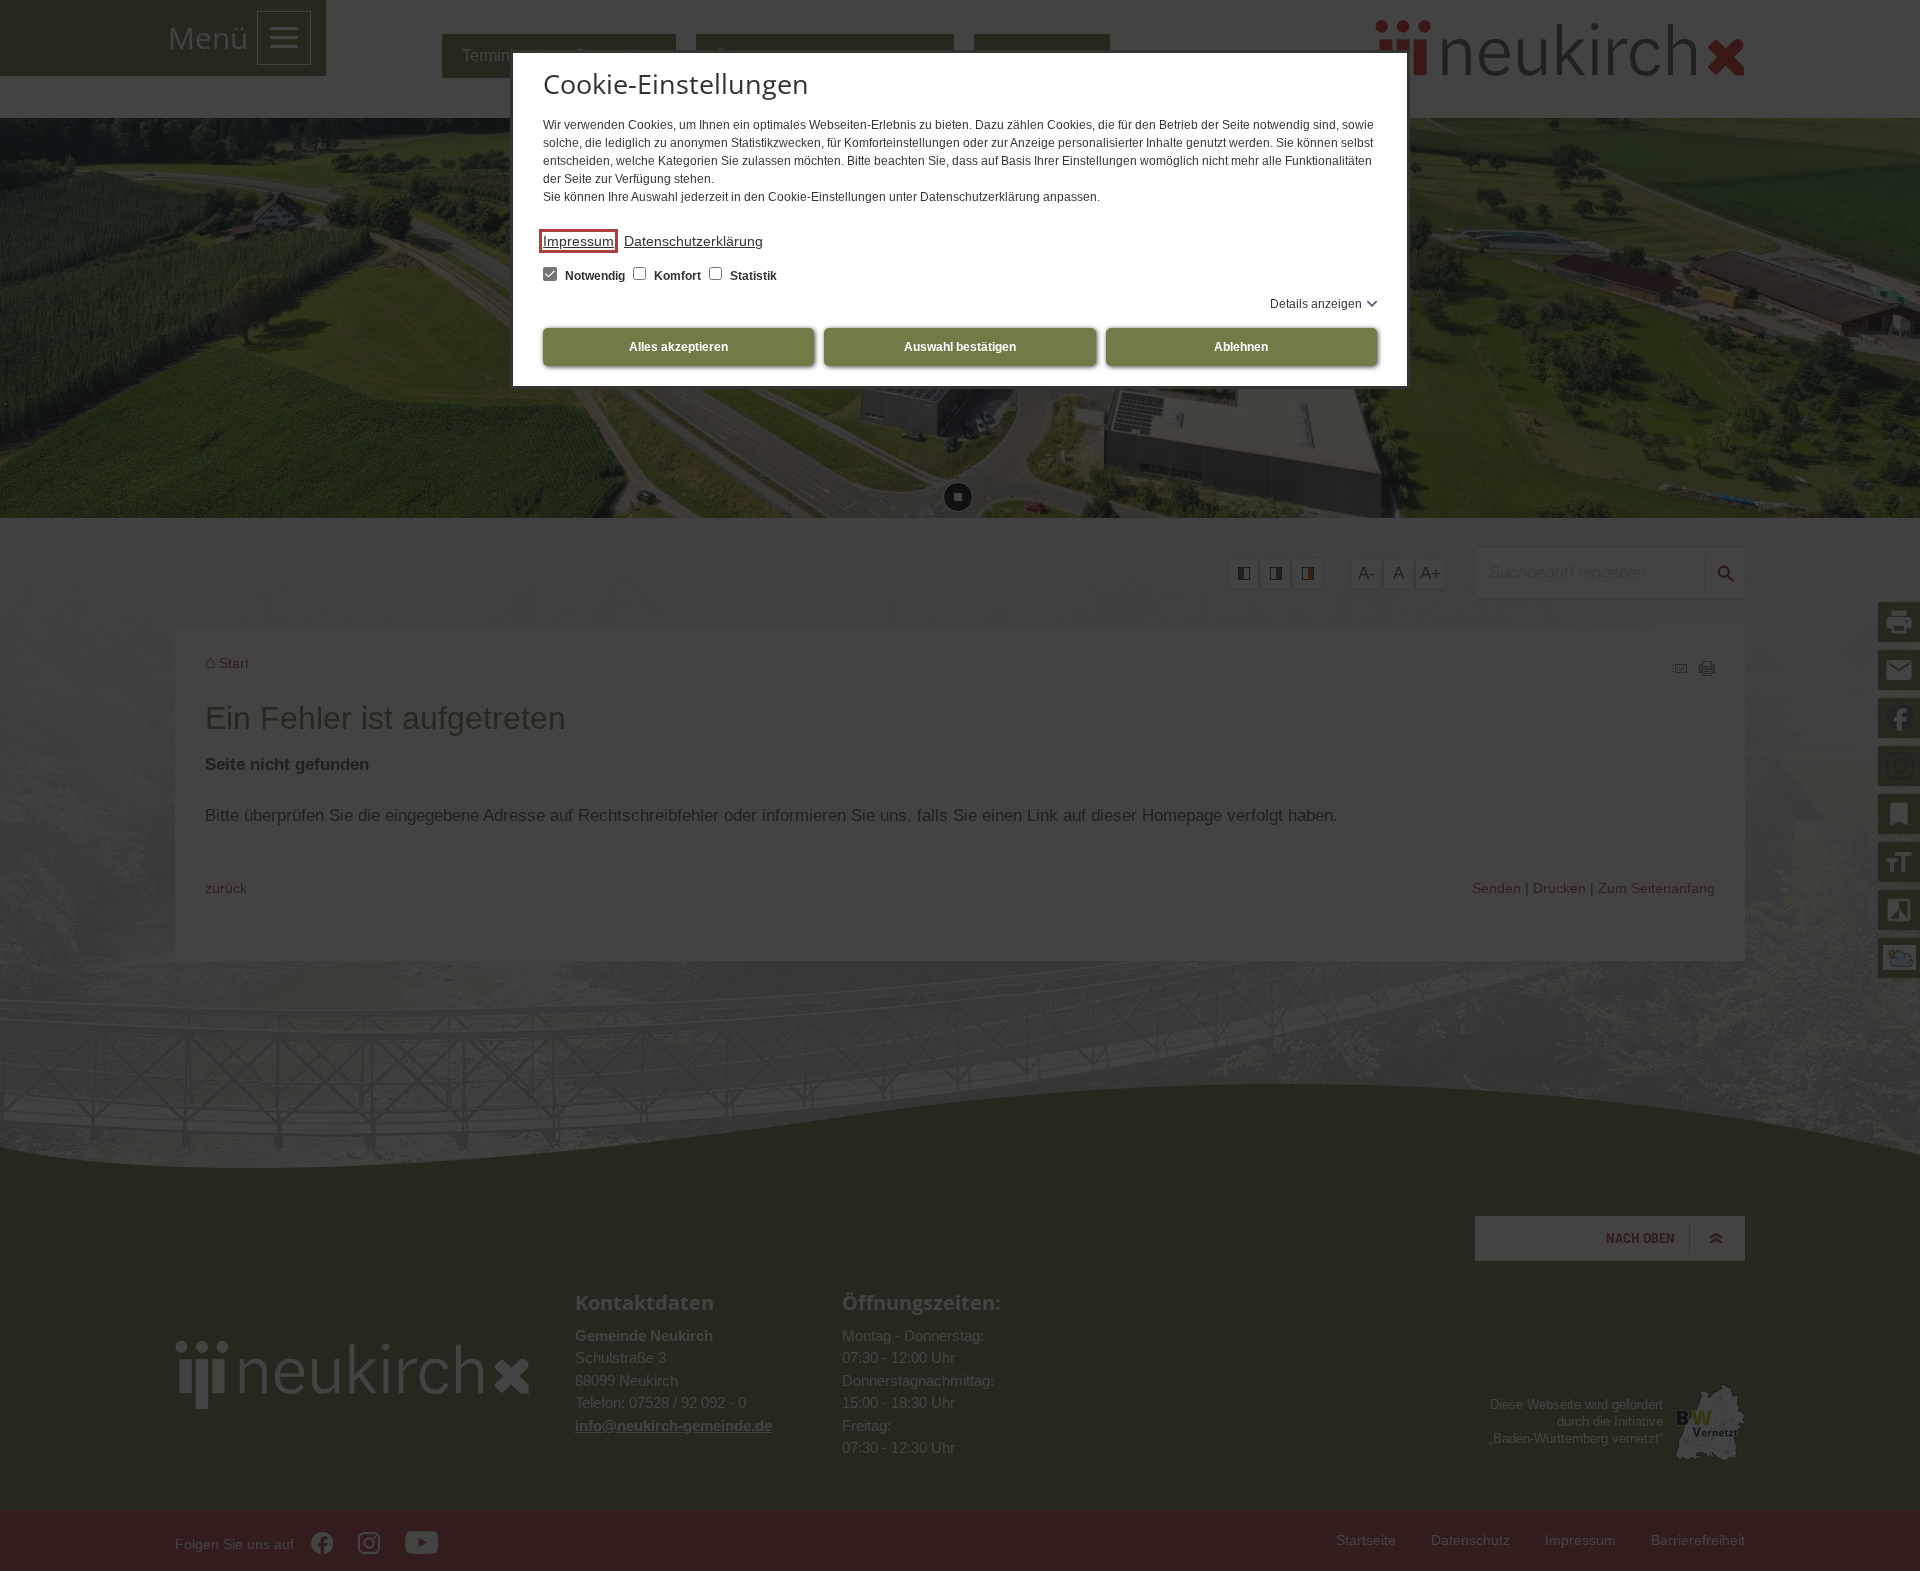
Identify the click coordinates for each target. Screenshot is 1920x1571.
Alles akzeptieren (678, 347)
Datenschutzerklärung (693, 241)
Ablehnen (1241, 347)
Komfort (677, 276)
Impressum (578, 241)
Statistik (752, 276)
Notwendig (595, 276)
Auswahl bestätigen (960, 347)
